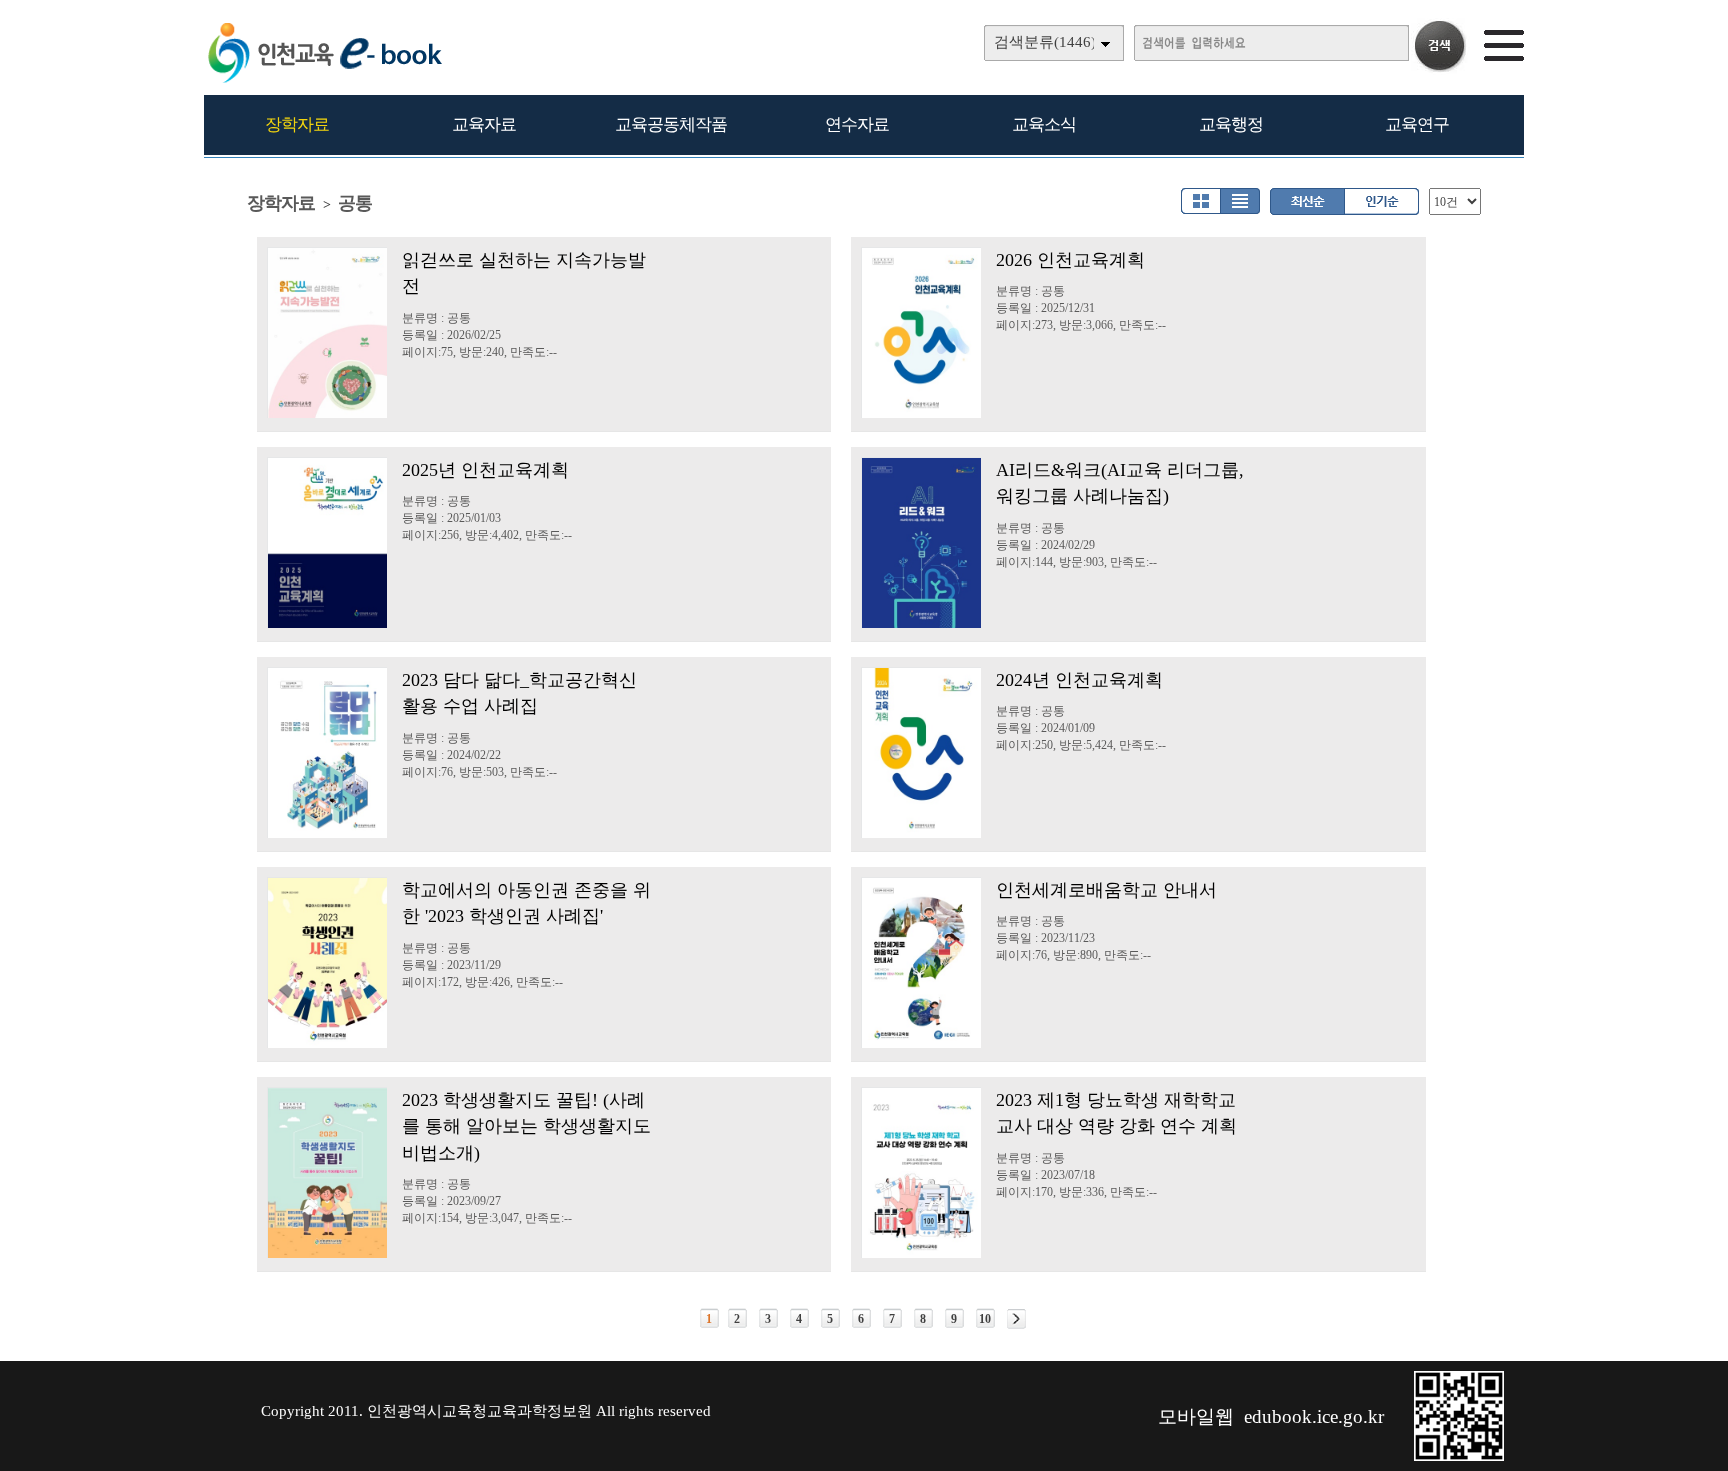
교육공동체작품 (671, 124)
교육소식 (1044, 124)
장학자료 (297, 124)
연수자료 (857, 124)
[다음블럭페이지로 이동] (1016, 1319)
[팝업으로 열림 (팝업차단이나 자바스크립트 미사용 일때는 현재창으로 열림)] (1459, 1457)
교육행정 (1231, 124)
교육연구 (1417, 124)
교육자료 (484, 124)
